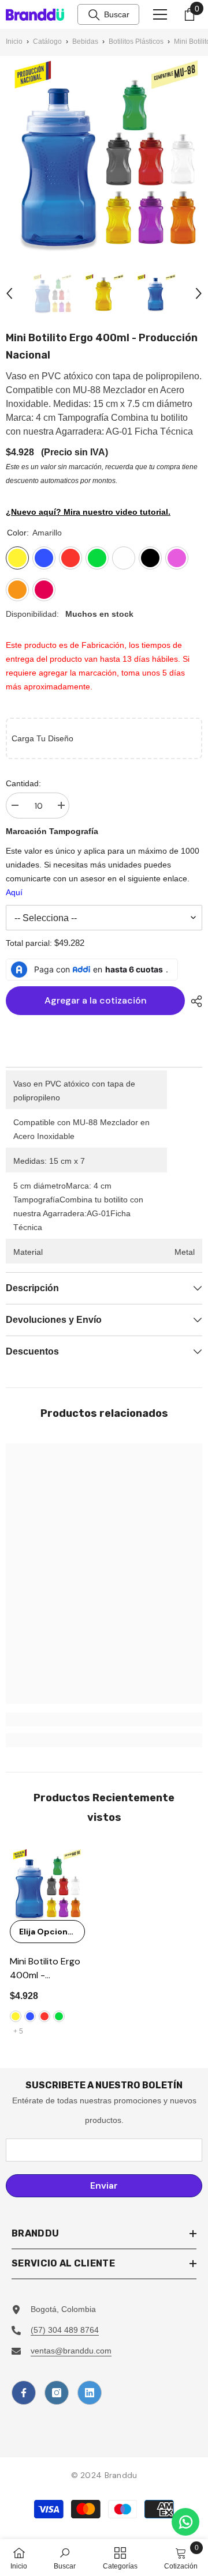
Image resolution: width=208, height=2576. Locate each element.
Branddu (121, 2475)
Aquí (14, 892)
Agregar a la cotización (96, 1000)
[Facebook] (24, 2393)
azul (30, 2016)
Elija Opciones (48, 1932)
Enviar (104, 2185)
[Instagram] (57, 2393)
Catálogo (47, 42)
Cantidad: (23, 783)
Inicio (14, 42)
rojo (44, 2016)
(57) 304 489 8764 (65, 2330)
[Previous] (9, 293)
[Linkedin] (90, 2393)
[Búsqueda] (94, 15)
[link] (104, 1719)
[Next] (199, 293)
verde (59, 2016)
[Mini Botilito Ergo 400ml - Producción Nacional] (46, 1884)
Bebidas (85, 42)
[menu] (160, 14)
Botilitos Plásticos (136, 42)
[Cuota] (194, 1001)
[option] (52, 293)
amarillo (16, 2016)
